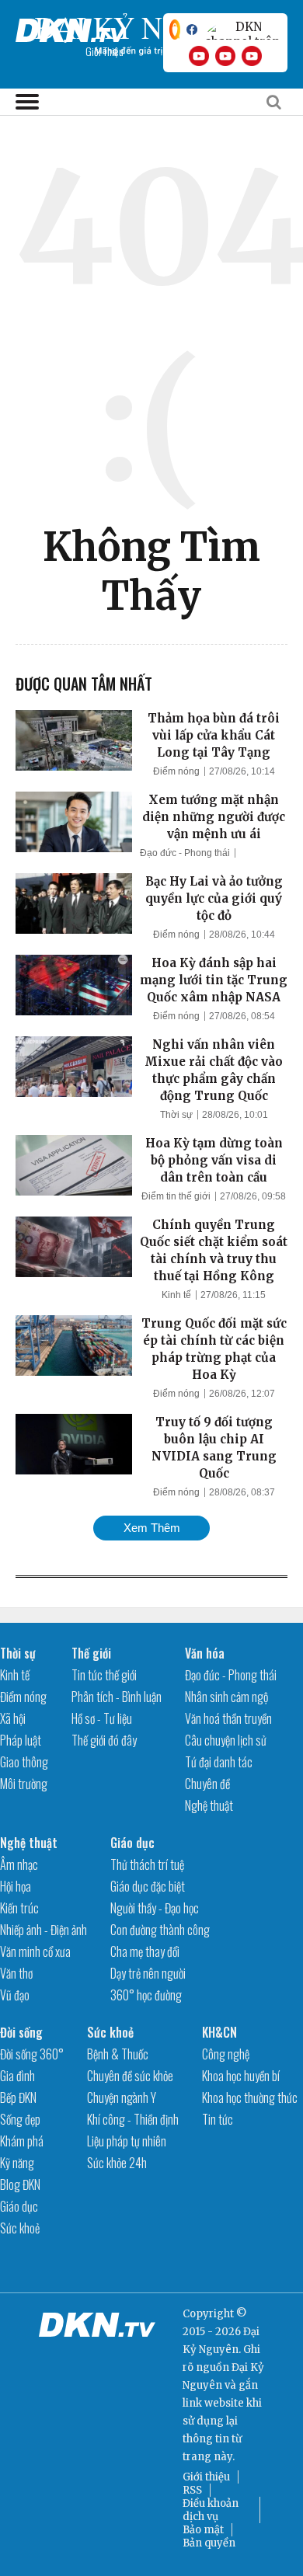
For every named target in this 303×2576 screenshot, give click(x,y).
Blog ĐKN (20, 2184)
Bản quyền (209, 2543)
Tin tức (218, 2119)
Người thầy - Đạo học (155, 1908)
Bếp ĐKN (18, 2097)
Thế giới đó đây (104, 1740)
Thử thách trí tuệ (147, 1864)
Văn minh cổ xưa (35, 1951)
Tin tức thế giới (104, 1675)
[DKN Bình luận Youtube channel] (225, 56)
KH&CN (219, 2032)
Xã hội (13, 1718)
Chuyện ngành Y (122, 2097)
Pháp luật (21, 1740)
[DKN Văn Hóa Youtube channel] (252, 56)
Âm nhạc (19, 1864)
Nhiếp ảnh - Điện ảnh (44, 1930)
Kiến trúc (19, 1908)
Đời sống (21, 2032)
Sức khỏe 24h (117, 2163)
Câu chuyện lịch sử (226, 1740)
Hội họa (16, 1886)
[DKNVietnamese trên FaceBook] (192, 30)
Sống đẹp (20, 2119)
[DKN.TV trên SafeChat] (175, 30)
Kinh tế (176, 1295)
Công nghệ (226, 2054)
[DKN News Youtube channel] (199, 56)
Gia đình (17, 2076)
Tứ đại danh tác (219, 1762)
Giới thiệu (206, 2477)
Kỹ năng (17, 2163)
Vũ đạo (15, 1995)
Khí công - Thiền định (133, 2119)
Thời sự (176, 1115)
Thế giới (91, 1653)
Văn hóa (205, 1653)
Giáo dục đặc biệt (148, 1886)
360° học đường (146, 1995)
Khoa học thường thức (250, 2097)
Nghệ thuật (209, 1805)
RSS (192, 2490)
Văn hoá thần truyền (228, 1718)
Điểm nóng (176, 771)
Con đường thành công (160, 1930)
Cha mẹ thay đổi (145, 1951)
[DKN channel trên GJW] (242, 30)
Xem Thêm (152, 1528)
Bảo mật (203, 2530)
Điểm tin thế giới (176, 1196)
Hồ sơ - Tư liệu (102, 1718)
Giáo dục (132, 1843)
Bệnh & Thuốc (118, 2054)
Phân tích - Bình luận (117, 1697)
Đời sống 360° (32, 2054)
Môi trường (24, 1784)
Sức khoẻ (20, 2228)
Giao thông (24, 1762)
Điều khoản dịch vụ (211, 2510)
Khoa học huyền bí (241, 2076)
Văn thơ (16, 1973)
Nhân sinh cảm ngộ (226, 1697)
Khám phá (22, 2141)
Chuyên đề (207, 1784)
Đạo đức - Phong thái (185, 853)
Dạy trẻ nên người (148, 1973)
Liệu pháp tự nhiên (127, 2141)
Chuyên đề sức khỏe (130, 2076)
